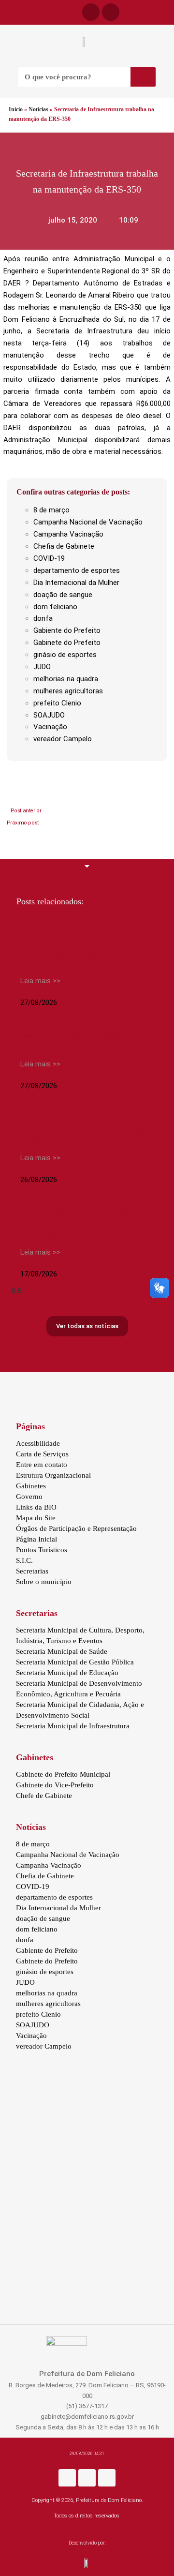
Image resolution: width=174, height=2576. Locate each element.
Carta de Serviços (42, 1454)
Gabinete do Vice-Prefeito (55, 1785)
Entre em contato (42, 1465)
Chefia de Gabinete (64, 546)
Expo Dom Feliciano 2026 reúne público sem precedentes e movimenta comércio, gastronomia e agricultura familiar (85, 1224)
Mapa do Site (36, 1518)
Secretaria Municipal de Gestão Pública (75, 1662)
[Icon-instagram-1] (111, 12)
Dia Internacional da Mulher (76, 583)
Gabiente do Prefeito (67, 630)
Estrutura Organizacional (53, 1475)
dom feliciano (55, 607)
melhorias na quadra (66, 679)
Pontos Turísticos (42, 1550)
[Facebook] (91, 12)
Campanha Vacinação (68, 534)
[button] (5, 13)
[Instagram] (87, 2478)
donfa (43, 618)
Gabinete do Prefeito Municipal (63, 1774)
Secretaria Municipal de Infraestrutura (73, 1726)
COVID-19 (49, 558)
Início (16, 109)
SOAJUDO (49, 715)
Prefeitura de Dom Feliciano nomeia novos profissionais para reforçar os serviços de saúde (83, 953)
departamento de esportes (77, 570)
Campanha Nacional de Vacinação (88, 522)
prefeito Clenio (57, 703)
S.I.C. (24, 1560)
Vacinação (50, 727)
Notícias (38, 109)
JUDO (42, 667)
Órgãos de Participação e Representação (76, 1528)
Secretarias (32, 1571)
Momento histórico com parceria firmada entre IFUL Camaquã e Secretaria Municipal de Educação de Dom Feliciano (86, 1130)
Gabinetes (31, 1486)
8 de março (51, 510)
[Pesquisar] (143, 77)
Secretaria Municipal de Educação (67, 1673)
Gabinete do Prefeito (67, 643)
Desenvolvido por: (87, 2543)
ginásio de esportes (65, 655)
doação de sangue (63, 595)
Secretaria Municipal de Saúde (62, 1651)
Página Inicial (36, 1539)
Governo (29, 1497)
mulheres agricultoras (68, 691)
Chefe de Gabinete (44, 1796)
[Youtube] (107, 2478)
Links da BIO (36, 1507)
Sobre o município (44, 1582)
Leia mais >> (40, 981)
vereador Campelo (63, 739)
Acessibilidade (38, 1443)
